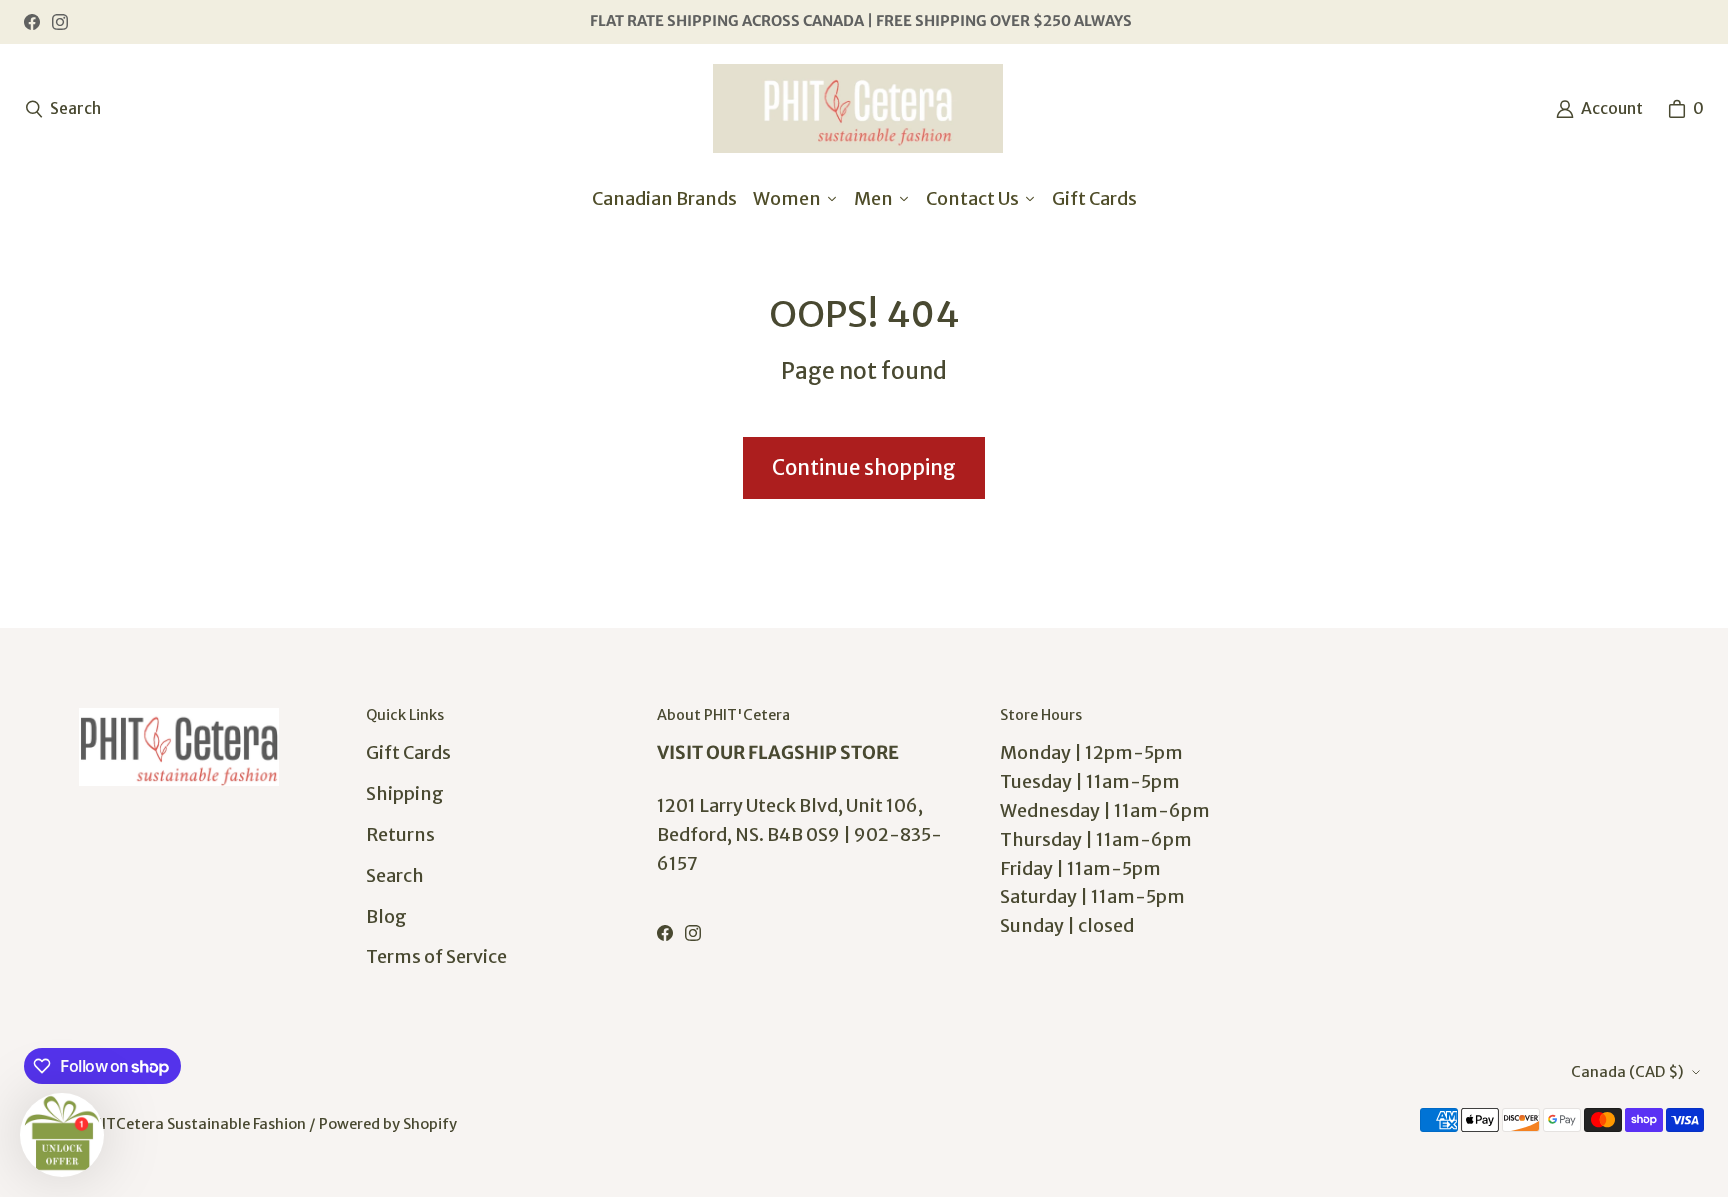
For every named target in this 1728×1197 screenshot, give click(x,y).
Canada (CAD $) (1627, 1072)
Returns (400, 834)
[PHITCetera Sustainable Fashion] (858, 108)
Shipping (405, 793)
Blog (386, 916)
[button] (62, 1135)
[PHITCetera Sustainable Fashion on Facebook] (32, 22)
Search (395, 875)
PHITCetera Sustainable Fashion (194, 1124)
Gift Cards (408, 752)
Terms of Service (436, 956)
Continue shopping (864, 468)
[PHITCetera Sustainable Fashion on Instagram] (60, 22)
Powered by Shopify (388, 1124)
